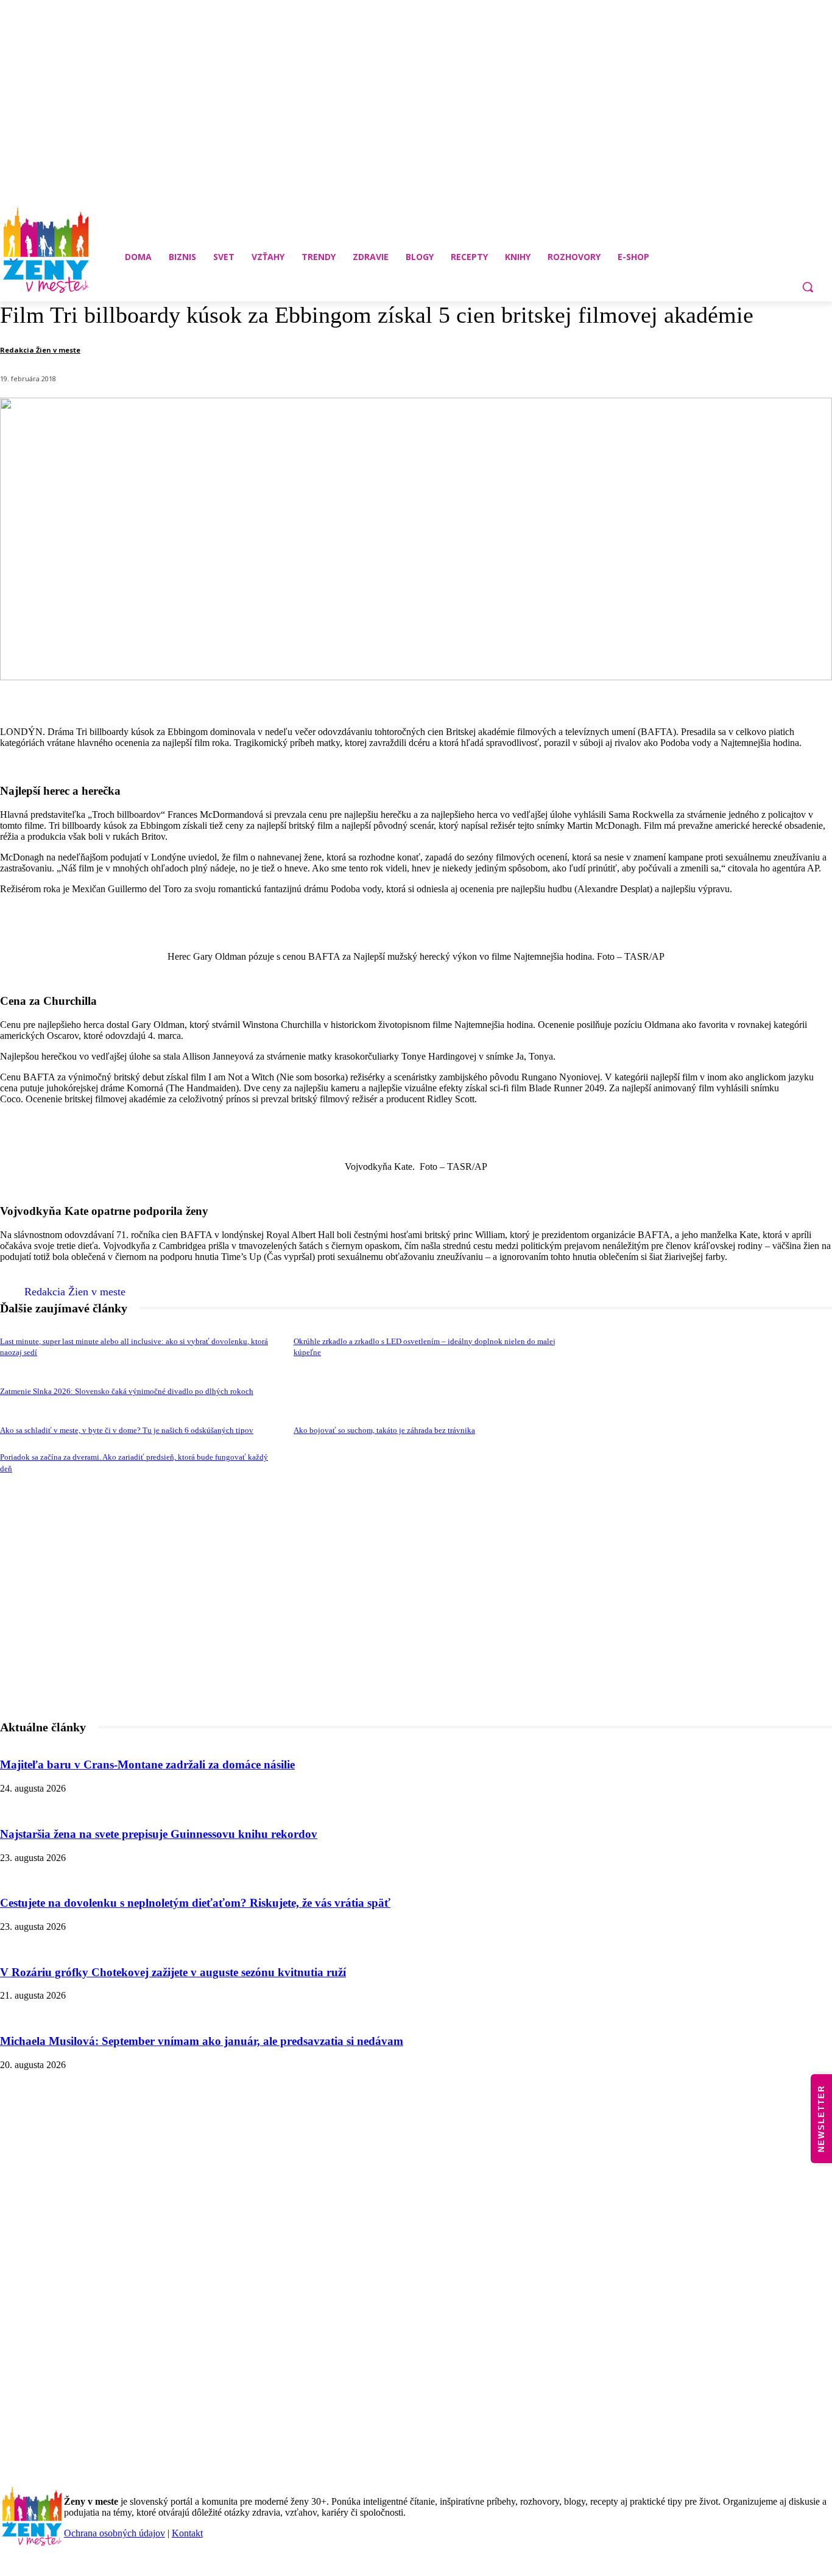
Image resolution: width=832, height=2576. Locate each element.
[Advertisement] (416, 1640)
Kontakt (187, 2533)
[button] (808, 287)
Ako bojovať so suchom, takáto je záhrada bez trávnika (384, 1430)
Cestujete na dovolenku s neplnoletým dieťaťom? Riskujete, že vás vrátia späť (195, 1903)
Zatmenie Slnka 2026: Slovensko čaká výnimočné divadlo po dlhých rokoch (127, 1391)
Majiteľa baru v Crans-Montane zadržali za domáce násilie (147, 1765)
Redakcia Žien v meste (40, 350)
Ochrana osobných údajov (115, 2533)
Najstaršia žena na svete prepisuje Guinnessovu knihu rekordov (159, 1834)
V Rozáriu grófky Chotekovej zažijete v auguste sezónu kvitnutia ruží (173, 1972)
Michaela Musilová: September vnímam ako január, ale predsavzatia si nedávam (202, 2041)
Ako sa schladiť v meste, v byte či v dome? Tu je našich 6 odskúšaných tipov (127, 1430)
